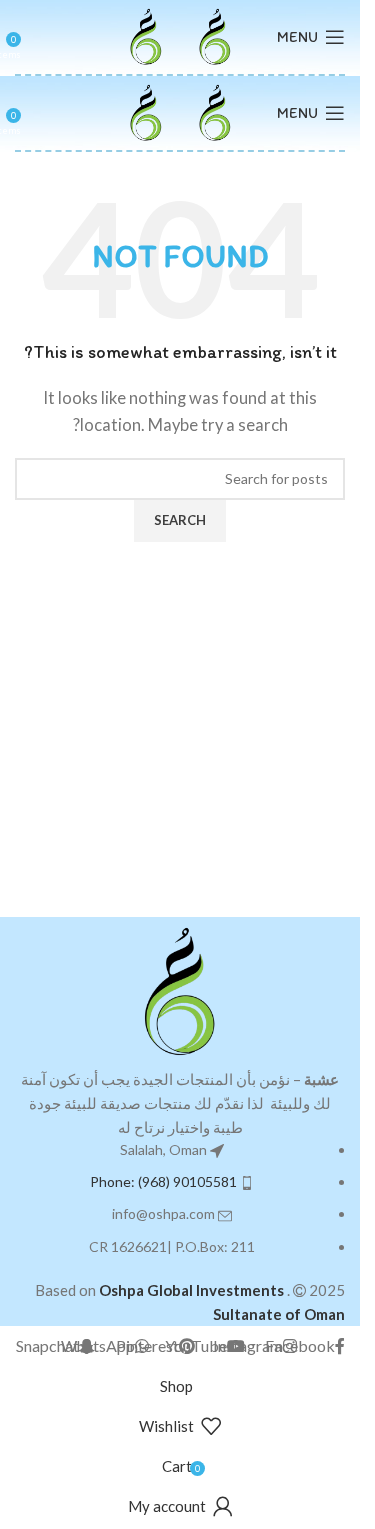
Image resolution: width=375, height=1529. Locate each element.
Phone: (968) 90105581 (163, 1181)
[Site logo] (213, 35)
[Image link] (180, 989)
